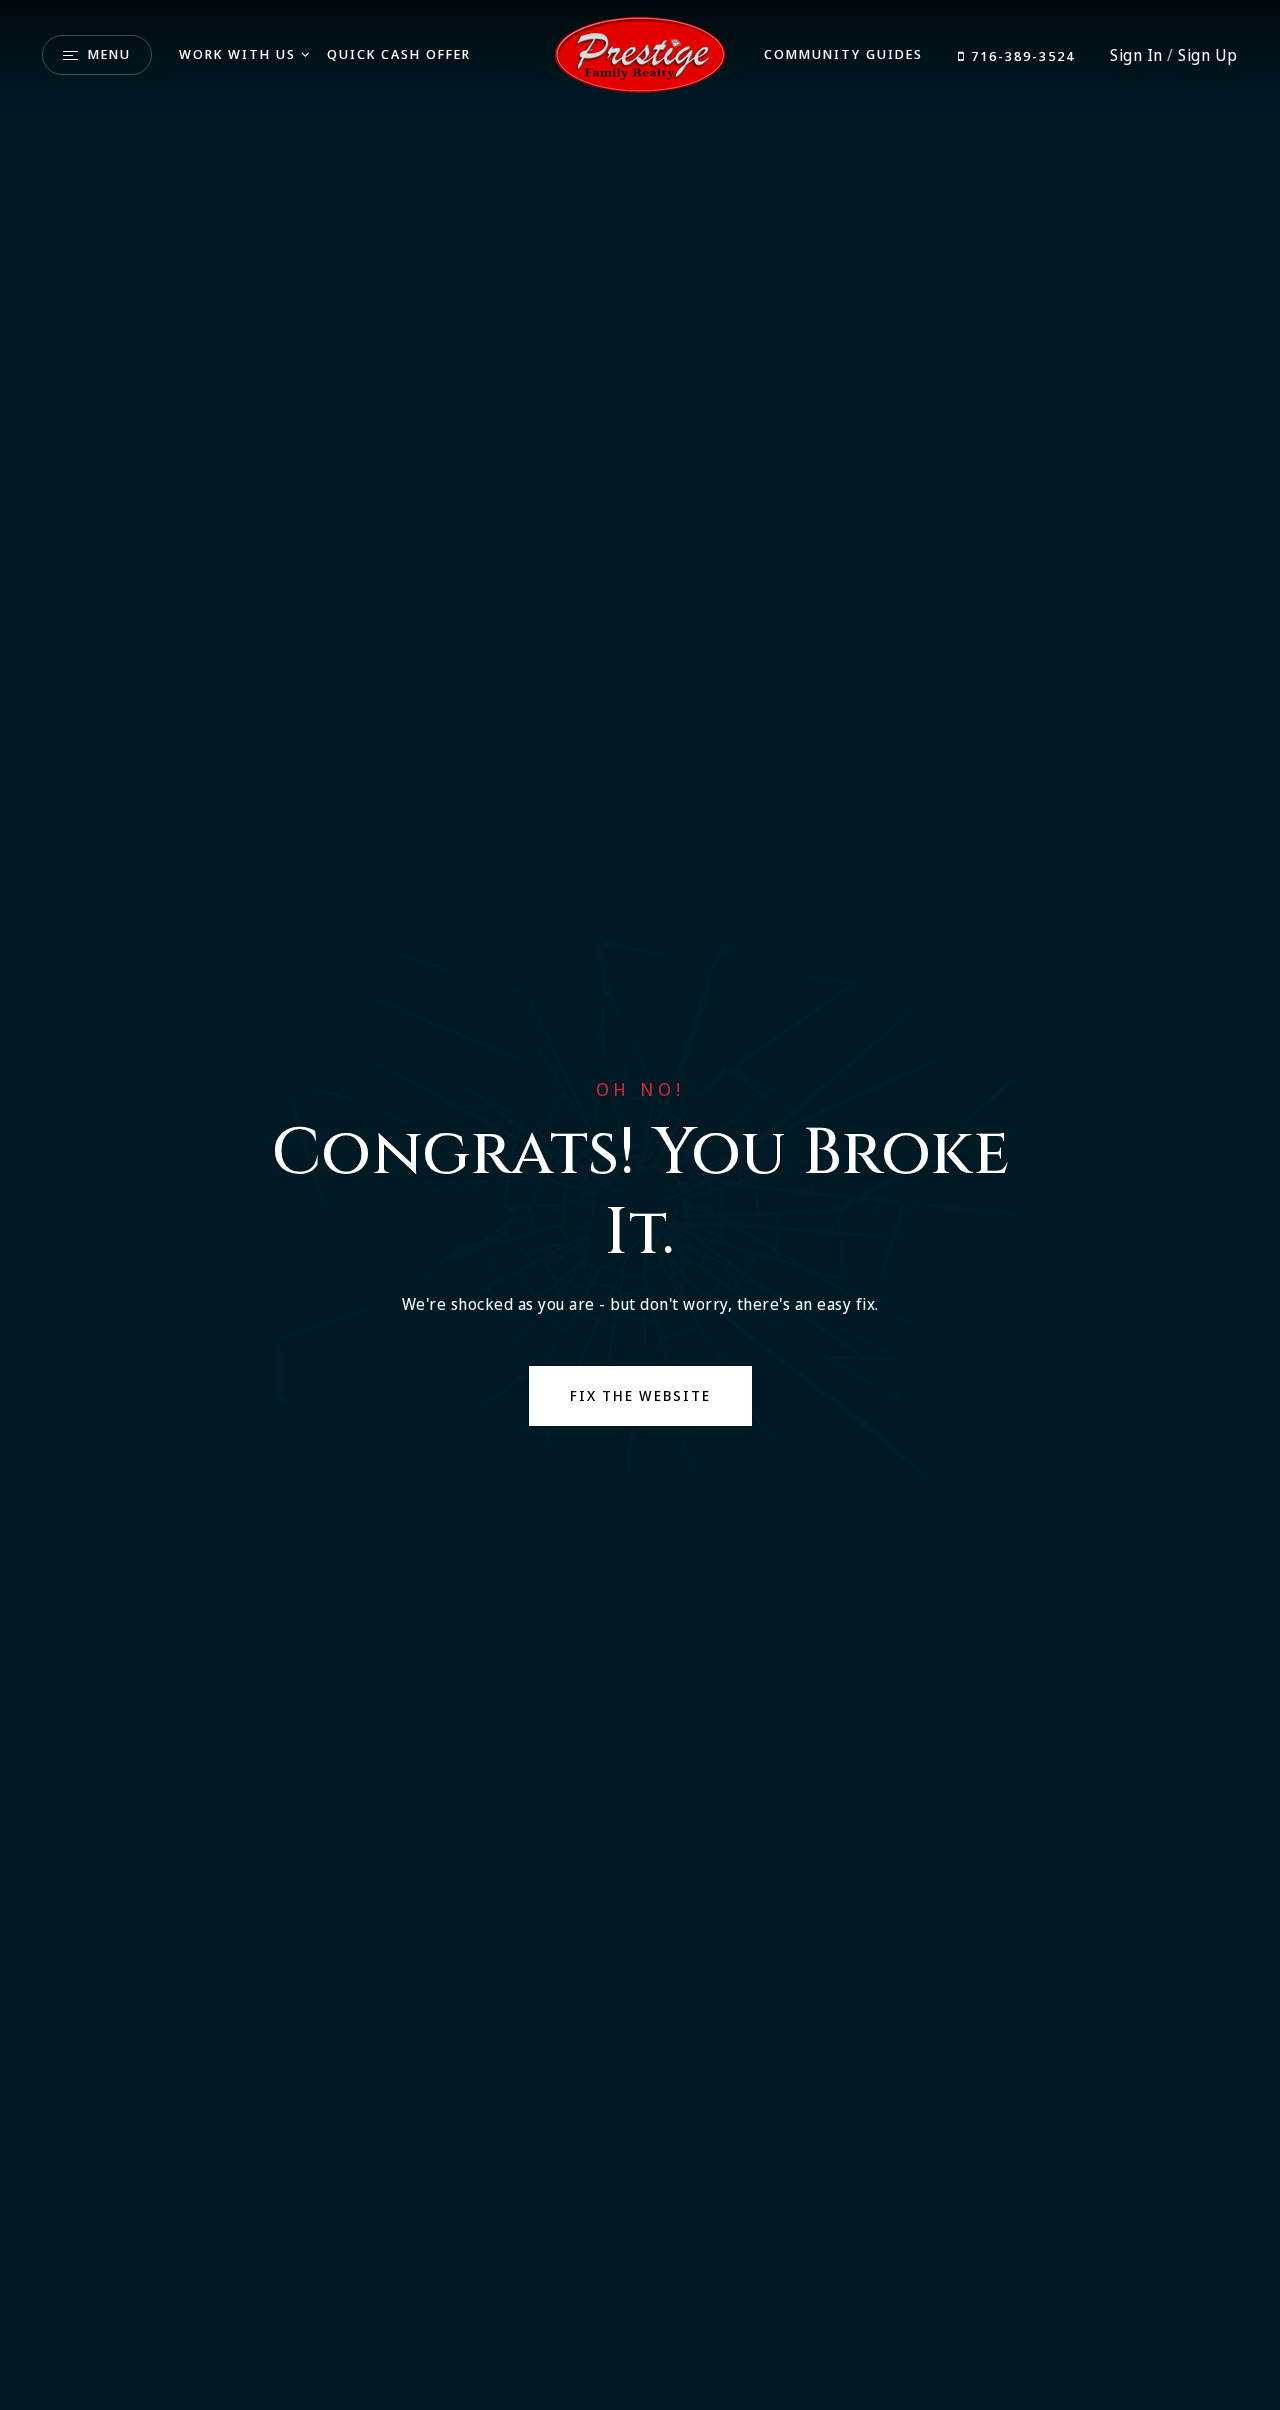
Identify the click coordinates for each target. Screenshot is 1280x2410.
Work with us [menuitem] (237, 54)
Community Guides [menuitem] (843, 54)
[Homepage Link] (640, 53)
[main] (640, 1205)
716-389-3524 (1020, 56)
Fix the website (640, 1395)
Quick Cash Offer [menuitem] (399, 54)
